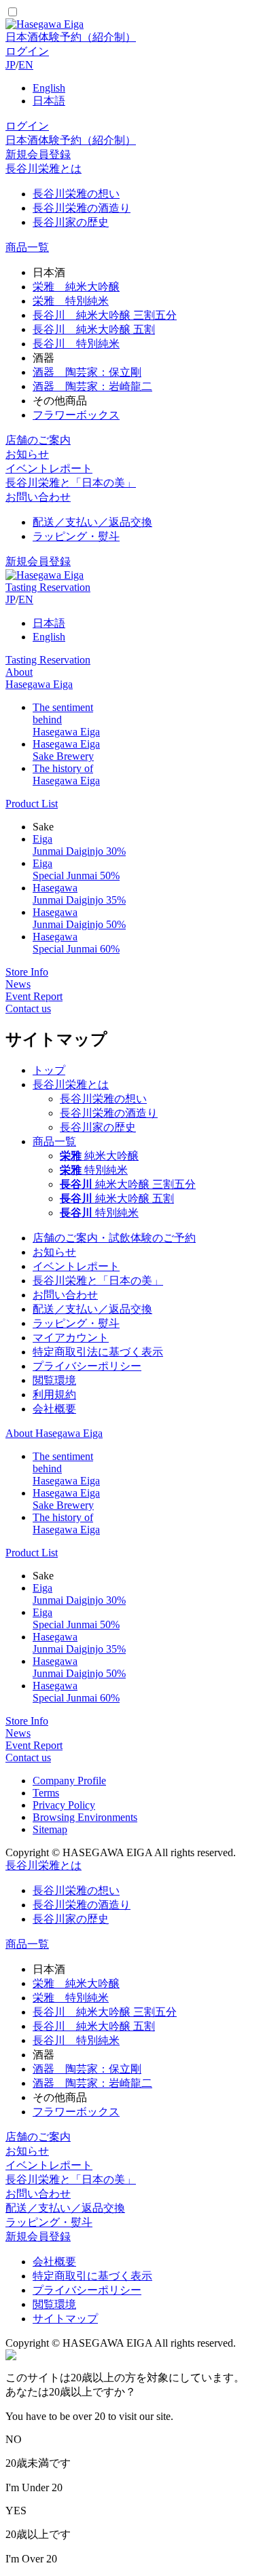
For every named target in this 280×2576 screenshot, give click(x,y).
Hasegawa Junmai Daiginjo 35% (79, 894)
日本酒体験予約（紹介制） (71, 37)
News (18, 984)
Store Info (27, 972)
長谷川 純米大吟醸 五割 (94, 329)
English (49, 88)
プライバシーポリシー (87, 1366)
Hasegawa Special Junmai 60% (76, 943)
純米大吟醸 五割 (117, 1198)
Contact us (28, 1008)
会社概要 (54, 1409)
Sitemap (50, 1829)
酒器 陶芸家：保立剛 (87, 372)
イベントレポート (49, 468)
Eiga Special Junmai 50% (76, 869)
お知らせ (27, 454)
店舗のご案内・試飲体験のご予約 (114, 1238)
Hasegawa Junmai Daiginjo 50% (79, 918)
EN (26, 65)
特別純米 (94, 1170)
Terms (46, 1793)
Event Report (34, 996)
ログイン (27, 51)
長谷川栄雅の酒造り (82, 208)
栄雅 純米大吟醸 (76, 287)
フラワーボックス (76, 415)
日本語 (49, 101)
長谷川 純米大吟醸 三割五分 (105, 315)
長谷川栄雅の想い (76, 194)
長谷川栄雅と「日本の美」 (71, 483)
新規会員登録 (38, 154)
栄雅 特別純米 (71, 301)
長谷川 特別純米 (76, 344)
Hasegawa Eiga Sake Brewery (66, 750)
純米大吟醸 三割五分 (128, 1184)
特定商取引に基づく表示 (92, 2276)
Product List (32, 804)
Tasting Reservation (48, 587)
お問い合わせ (38, 497)
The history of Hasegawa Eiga (66, 774)
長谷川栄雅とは (43, 169)
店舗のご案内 (38, 440)
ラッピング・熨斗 (76, 536)
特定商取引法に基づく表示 (98, 1352)
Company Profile (69, 1781)
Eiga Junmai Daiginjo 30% (79, 845)
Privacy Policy (64, 1805)
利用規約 (54, 1395)
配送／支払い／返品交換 (92, 522)
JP (11, 65)
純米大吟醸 (99, 1156)
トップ (49, 1070)
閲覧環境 (54, 1380)
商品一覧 (27, 247)
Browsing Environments (85, 1817)
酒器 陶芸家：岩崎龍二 (92, 386)
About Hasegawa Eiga (39, 678)
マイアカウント (71, 1338)
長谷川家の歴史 (71, 222)
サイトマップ (65, 2319)
